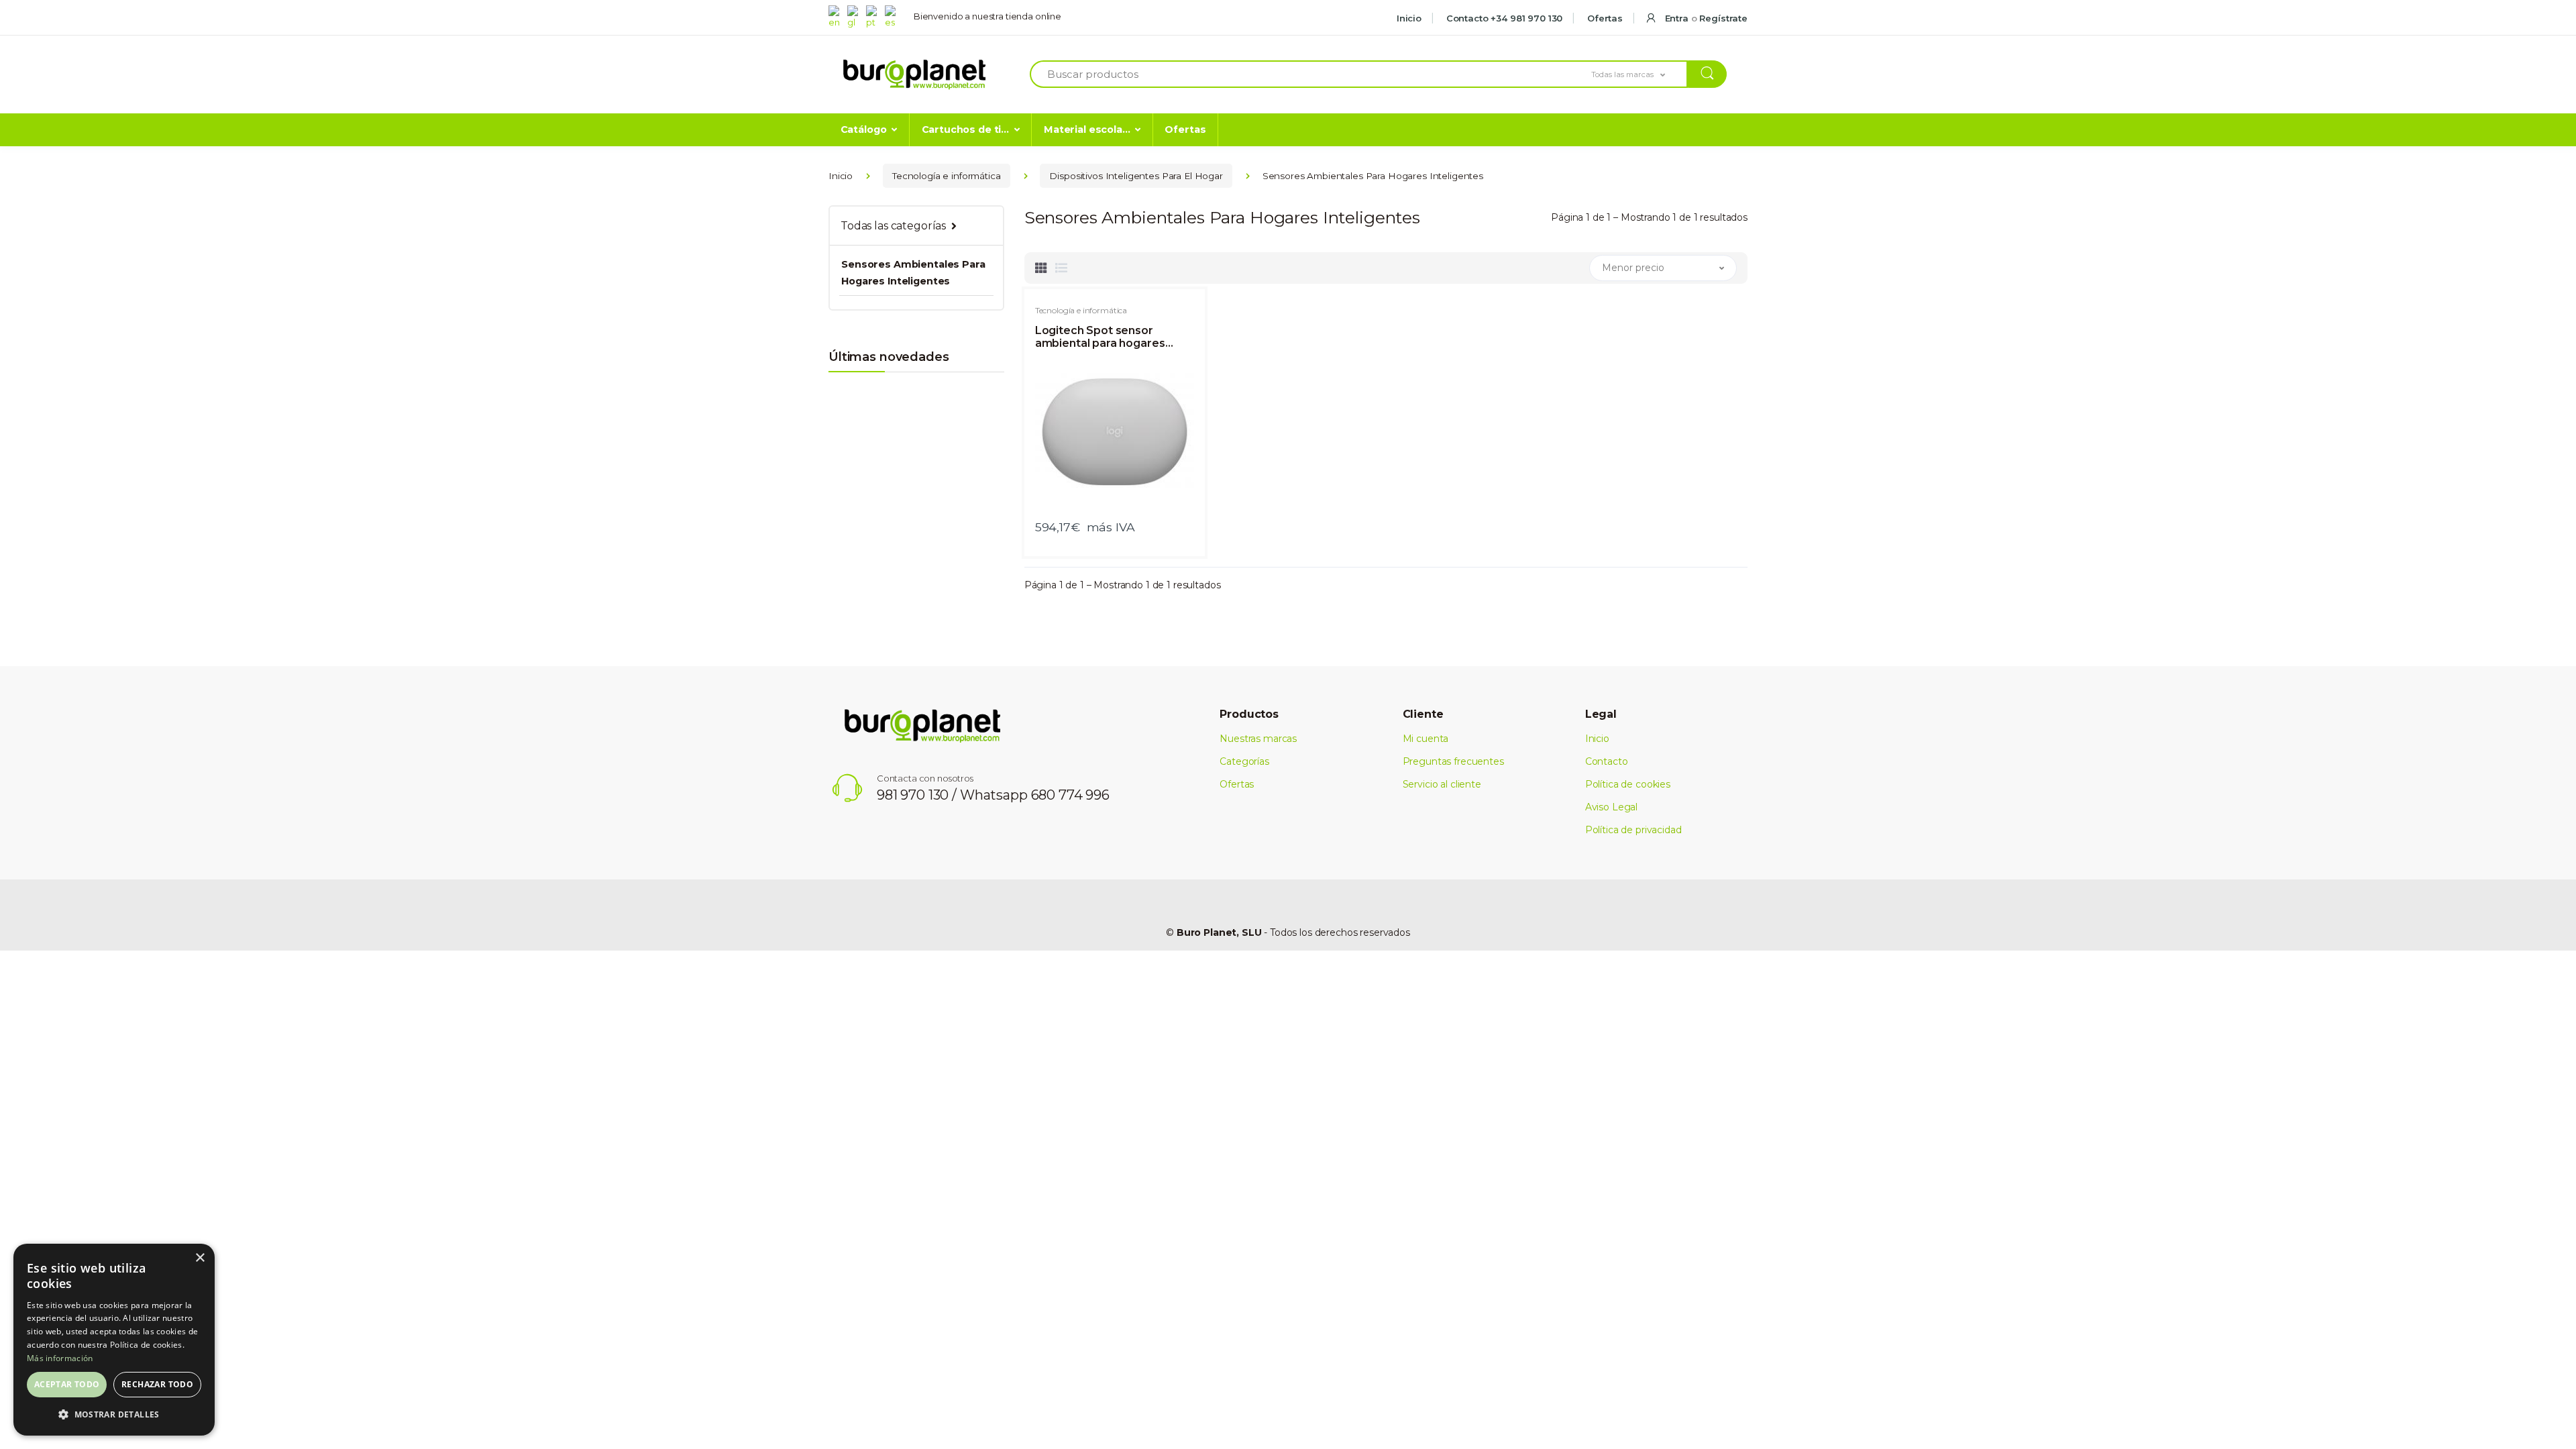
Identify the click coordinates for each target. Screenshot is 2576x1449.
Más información (60, 1358)
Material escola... (1087, 129)
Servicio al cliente (1442, 784)
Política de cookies (1628, 784)
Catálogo (864, 129)
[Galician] (855, 16)
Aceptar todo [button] (67, 1384)
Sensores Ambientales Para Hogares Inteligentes (913, 272)
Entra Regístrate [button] (1705, 18)
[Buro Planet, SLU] (914, 75)
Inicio (1409, 18)
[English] (837, 16)
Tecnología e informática (947, 176)
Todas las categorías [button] (893, 226)
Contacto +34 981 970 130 (1503, 18)
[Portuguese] (874, 16)
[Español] (893, 16)
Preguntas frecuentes (1453, 761)
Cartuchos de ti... (965, 129)
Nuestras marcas (1258, 739)
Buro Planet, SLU (1219, 932)
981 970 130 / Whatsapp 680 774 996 (993, 795)
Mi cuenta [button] (1426, 739)
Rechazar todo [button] (157, 1384)
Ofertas (1604, 18)
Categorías (1244, 761)
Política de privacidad (1633, 830)
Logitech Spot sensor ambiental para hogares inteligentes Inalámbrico (1102, 337)
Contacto (1607, 761)
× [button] (200, 1258)
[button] (1640, 74)
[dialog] (114, 1340)
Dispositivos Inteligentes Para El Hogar (1136, 176)
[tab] (1041, 268)
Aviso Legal (1611, 807)
